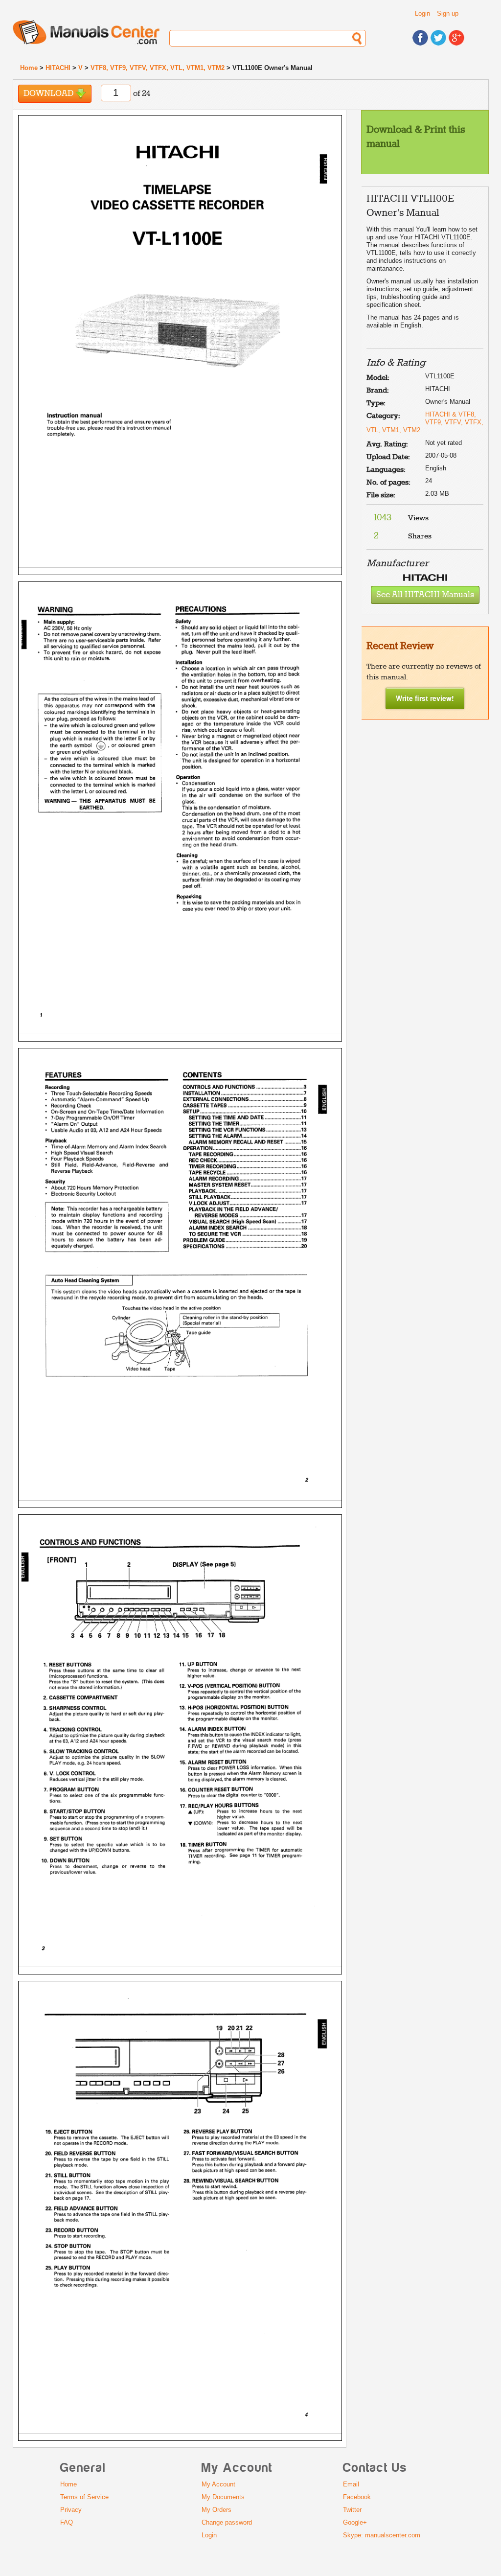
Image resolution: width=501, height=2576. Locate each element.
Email (351, 2484)
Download (49, 94)
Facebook (357, 2497)
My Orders (216, 2510)
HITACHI (58, 68)
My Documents (223, 2497)
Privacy (71, 2510)
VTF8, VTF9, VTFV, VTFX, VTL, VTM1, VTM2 (158, 68)
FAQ (67, 2522)
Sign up (448, 13)
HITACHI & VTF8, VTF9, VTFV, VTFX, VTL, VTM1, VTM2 (425, 422)
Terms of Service (84, 2497)
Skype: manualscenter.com (382, 2535)
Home (29, 68)
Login (422, 13)
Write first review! (425, 698)
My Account (218, 2484)
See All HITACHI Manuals (425, 595)
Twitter (352, 2510)
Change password (227, 2522)
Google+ (355, 2522)
